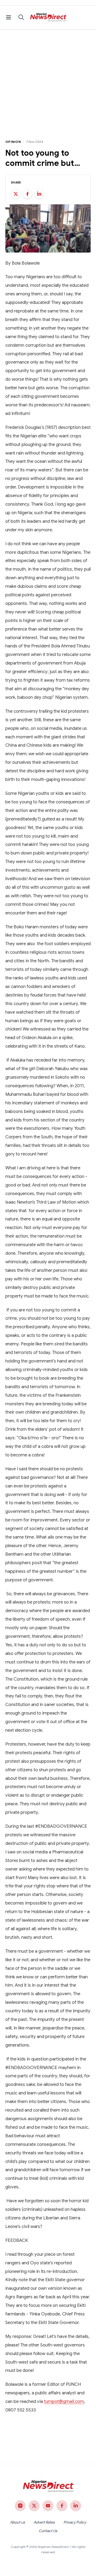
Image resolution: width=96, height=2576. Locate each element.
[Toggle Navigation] (9, 17)
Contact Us (48, 2531)
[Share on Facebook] (27, 194)
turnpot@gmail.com (64, 2401)
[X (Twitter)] (34, 2506)
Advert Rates (44, 2522)
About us (18, 2522)
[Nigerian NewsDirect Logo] (48, 17)
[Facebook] (62, 2506)
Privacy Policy (75, 2522)
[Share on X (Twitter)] (16, 194)
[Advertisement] (48, 80)
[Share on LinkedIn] (39, 194)
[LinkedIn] (76, 2506)
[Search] (21, 17)
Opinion (13, 142)
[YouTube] (48, 2506)
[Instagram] (20, 2506)
